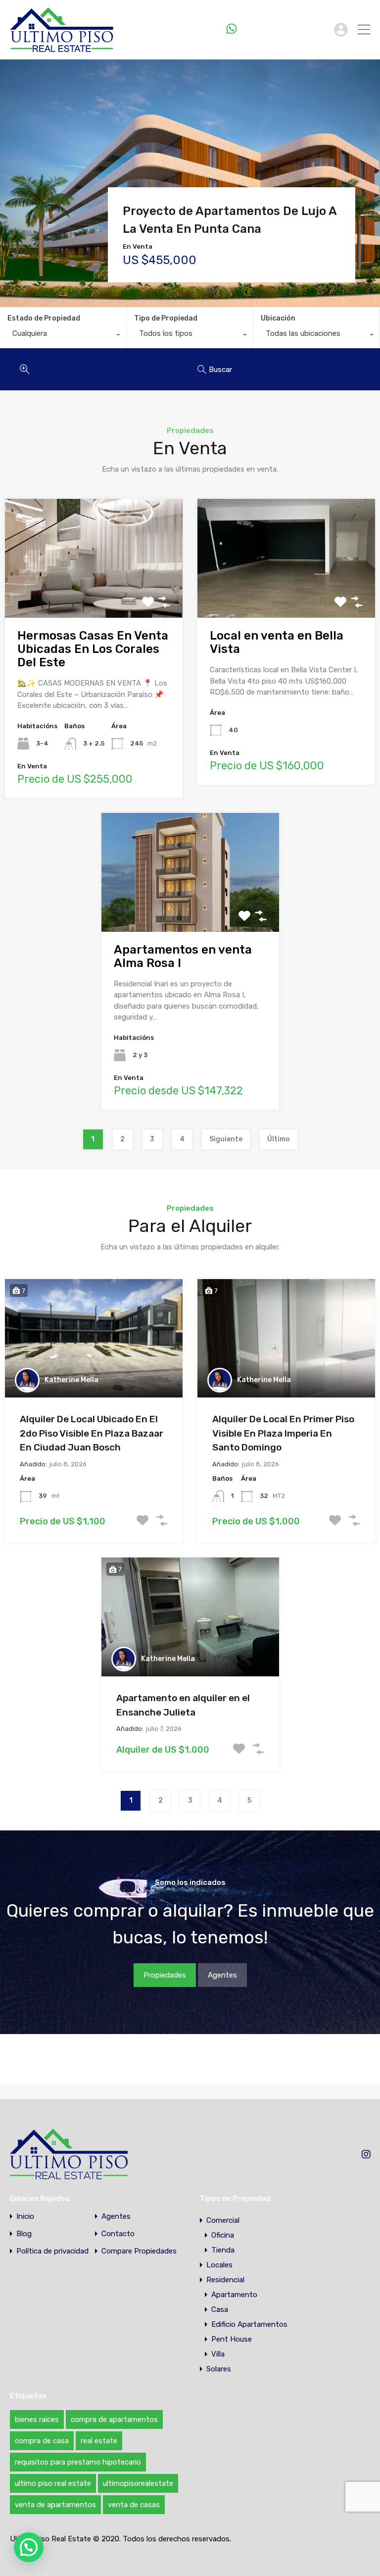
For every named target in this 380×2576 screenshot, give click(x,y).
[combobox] (63, 336)
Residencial (225, 2280)
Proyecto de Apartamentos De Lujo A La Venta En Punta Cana (230, 220)
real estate (99, 2441)
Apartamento (234, 2295)
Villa (218, 2354)
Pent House (232, 2339)
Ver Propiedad (94, 593)
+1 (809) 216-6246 (283, 29)
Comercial (223, 2220)
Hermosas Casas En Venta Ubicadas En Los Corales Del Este (93, 649)
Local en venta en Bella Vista (277, 642)
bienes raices (37, 2419)
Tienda (223, 2250)
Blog (24, 2234)
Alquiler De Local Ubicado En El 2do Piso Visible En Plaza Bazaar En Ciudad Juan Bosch (92, 1433)
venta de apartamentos (55, 2505)
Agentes (222, 1975)
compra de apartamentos (114, 2419)
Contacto (118, 2234)
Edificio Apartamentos (249, 2324)
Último (279, 1139)
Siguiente (226, 1139)
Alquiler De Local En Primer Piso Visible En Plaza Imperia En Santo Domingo (283, 1433)
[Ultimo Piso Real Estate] (62, 48)
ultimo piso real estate (53, 2483)
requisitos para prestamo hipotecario (78, 2462)
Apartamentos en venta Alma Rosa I (183, 956)
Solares (219, 2369)
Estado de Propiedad (44, 318)
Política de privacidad (52, 2251)
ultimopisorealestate (138, 2483)
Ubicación (278, 318)
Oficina (223, 2235)
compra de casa (42, 2441)
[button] (29, 2547)
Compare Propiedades (139, 2251)
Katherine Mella (71, 1380)
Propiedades (165, 1975)
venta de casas (134, 2505)
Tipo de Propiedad (166, 318)
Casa (220, 2309)
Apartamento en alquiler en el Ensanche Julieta (183, 1705)
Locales (219, 2265)
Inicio (25, 2217)
